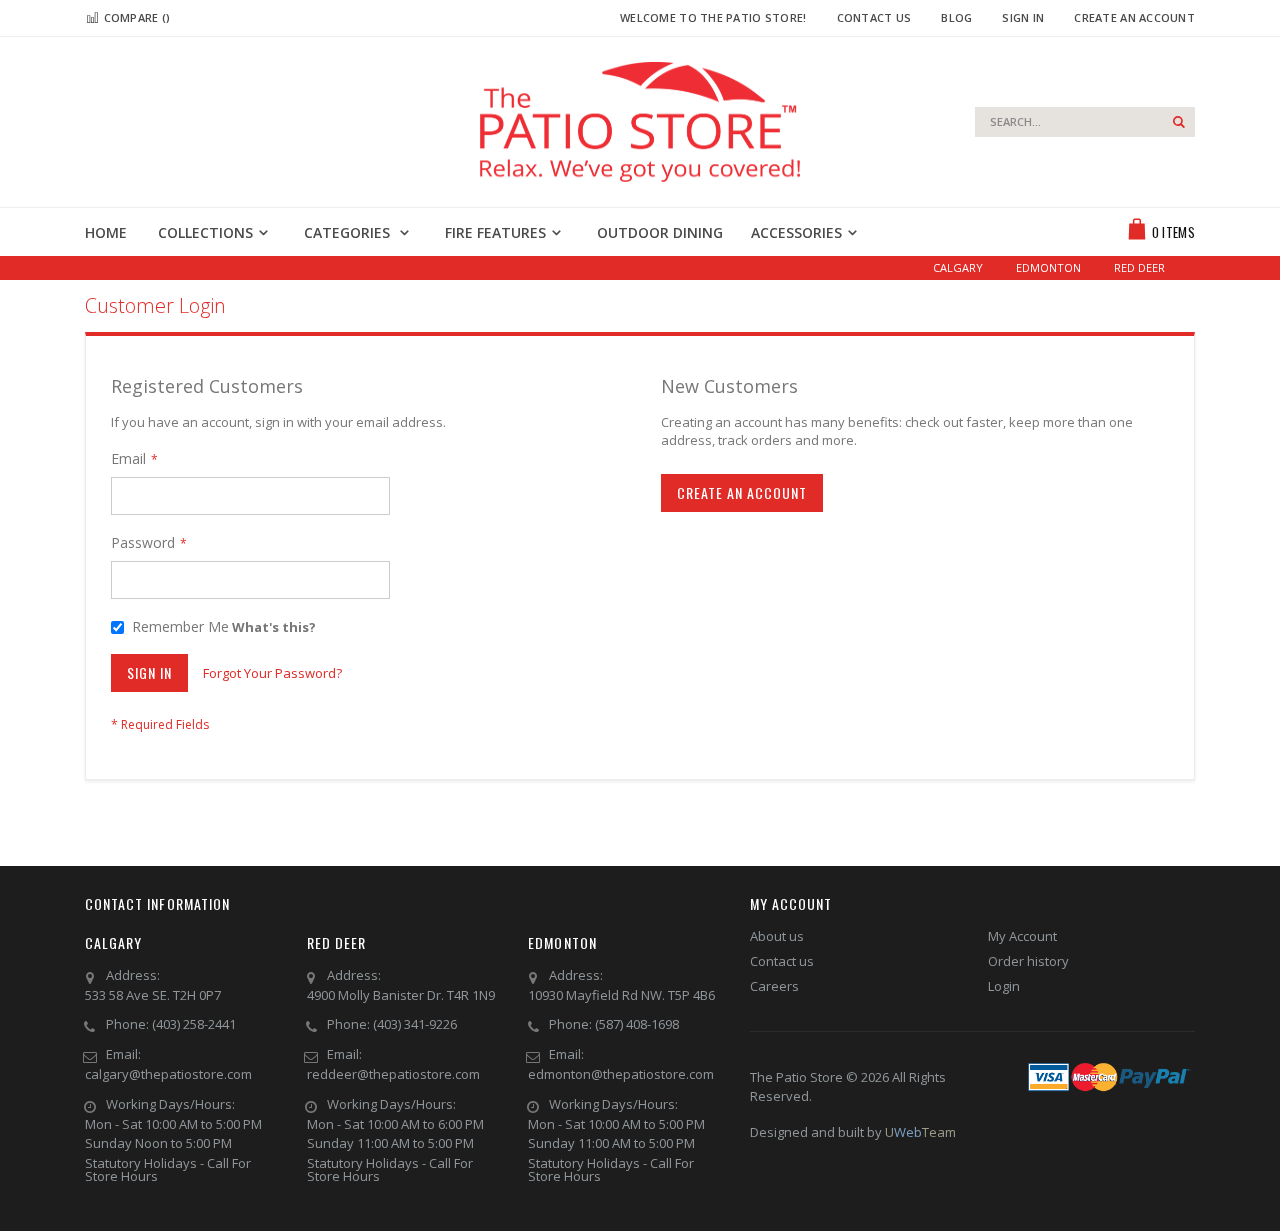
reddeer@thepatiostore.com (393, 1074)
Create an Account (1134, 17)
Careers (774, 986)
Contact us (782, 961)
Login (1004, 986)
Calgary (958, 267)
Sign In (1023, 17)
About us (777, 936)
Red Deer (1139, 267)
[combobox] (1085, 122)
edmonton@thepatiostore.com (621, 1074)
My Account (1022, 936)
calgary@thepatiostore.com (168, 1074)
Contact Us (874, 17)
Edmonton (1048, 267)
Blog (956, 17)
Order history (1028, 961)
